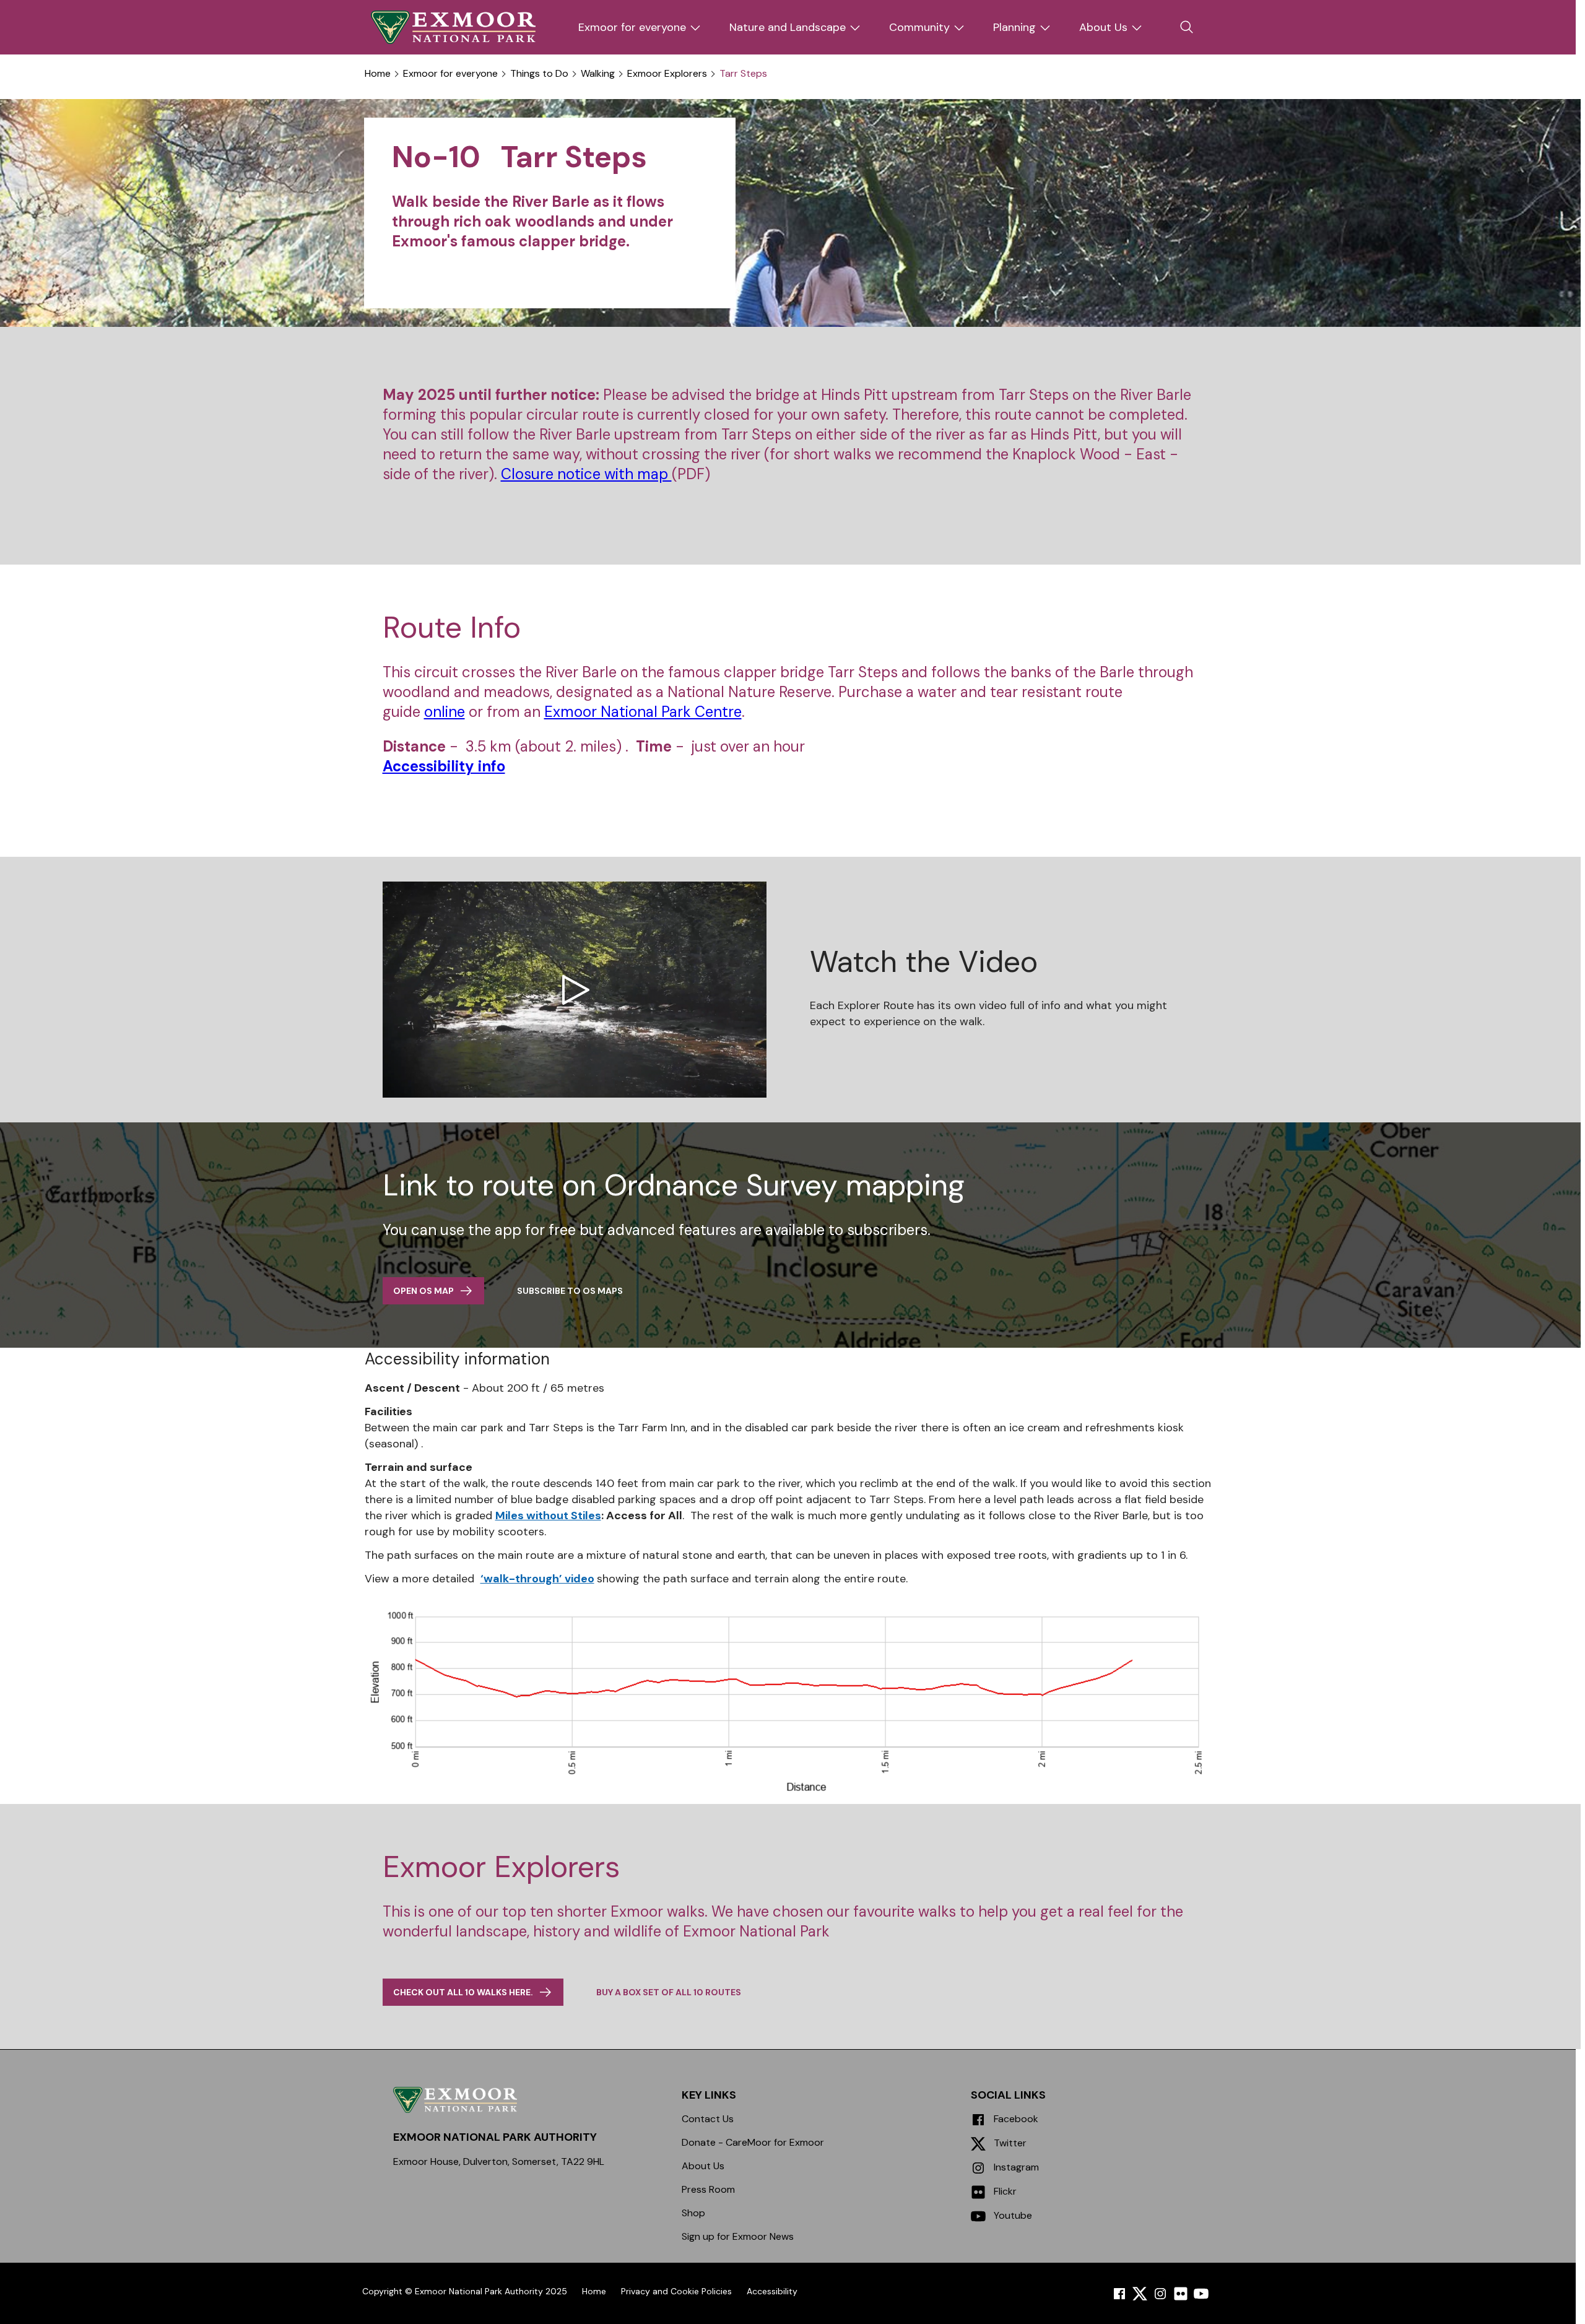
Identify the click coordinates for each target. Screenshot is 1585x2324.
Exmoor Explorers (667, 74)
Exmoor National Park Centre (643, 712)
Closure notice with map (586, 474)
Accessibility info (444, 766)
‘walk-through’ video (537, 1579)
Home (378, 74)
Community (919, 27)
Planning (1014, 27)
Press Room (708, 2189)
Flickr (1004, 2191)
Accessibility (772, 2291)
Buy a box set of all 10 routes (669, 1992)
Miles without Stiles (548, 1515)
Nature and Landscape (788, 27)
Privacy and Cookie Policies (676, 2291)
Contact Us (708, 2119)
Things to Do (539, 74)
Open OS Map (423, 1291)
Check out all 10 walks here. (463, 1992)
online (445, 712)
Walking (598, 74)
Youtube (1012, 2215)
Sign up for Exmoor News (738, 2236)
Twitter (1009, 2143)
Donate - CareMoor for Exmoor (753, 2142)
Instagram (1015, 2167)
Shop (693, 2213)
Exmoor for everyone (632, 27)
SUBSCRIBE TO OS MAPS (570, 1291)
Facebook (1015, 2119)
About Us (1103, 27)
